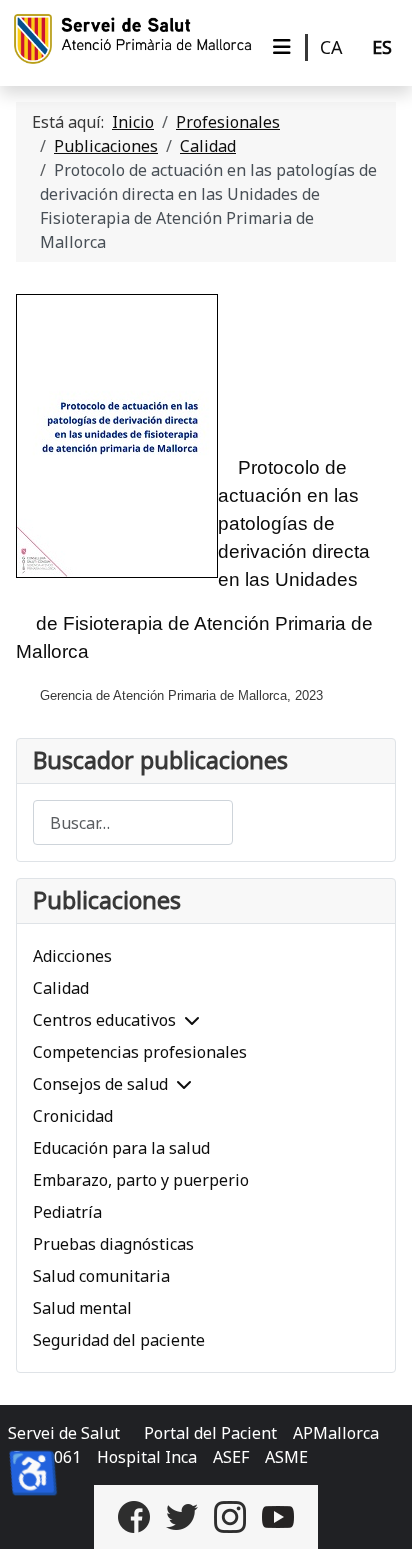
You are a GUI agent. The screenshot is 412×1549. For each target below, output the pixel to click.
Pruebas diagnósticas (113, 1244)
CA (331, 47)
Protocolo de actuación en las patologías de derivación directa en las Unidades (294, 523)
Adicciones (72, 956)
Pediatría (67, 1212)
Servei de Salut (64, 1433)
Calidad (61, 988)
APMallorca (336, 1433)
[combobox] (133, 822)
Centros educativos (104, 1020)
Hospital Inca (147, 1457)
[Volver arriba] (377, 1512)
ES (382, 47)
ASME (286, 1457)
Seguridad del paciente (119, 1340)
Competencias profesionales (140, 1052)
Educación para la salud (121, 1148)
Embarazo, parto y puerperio (141, 1180)
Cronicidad (73, 1116)
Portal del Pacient (210, 1433)
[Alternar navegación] (282, 47)
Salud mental (82, 1308)
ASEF (231, 1457)
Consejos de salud (100, 1084)
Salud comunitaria (101, 1276)
